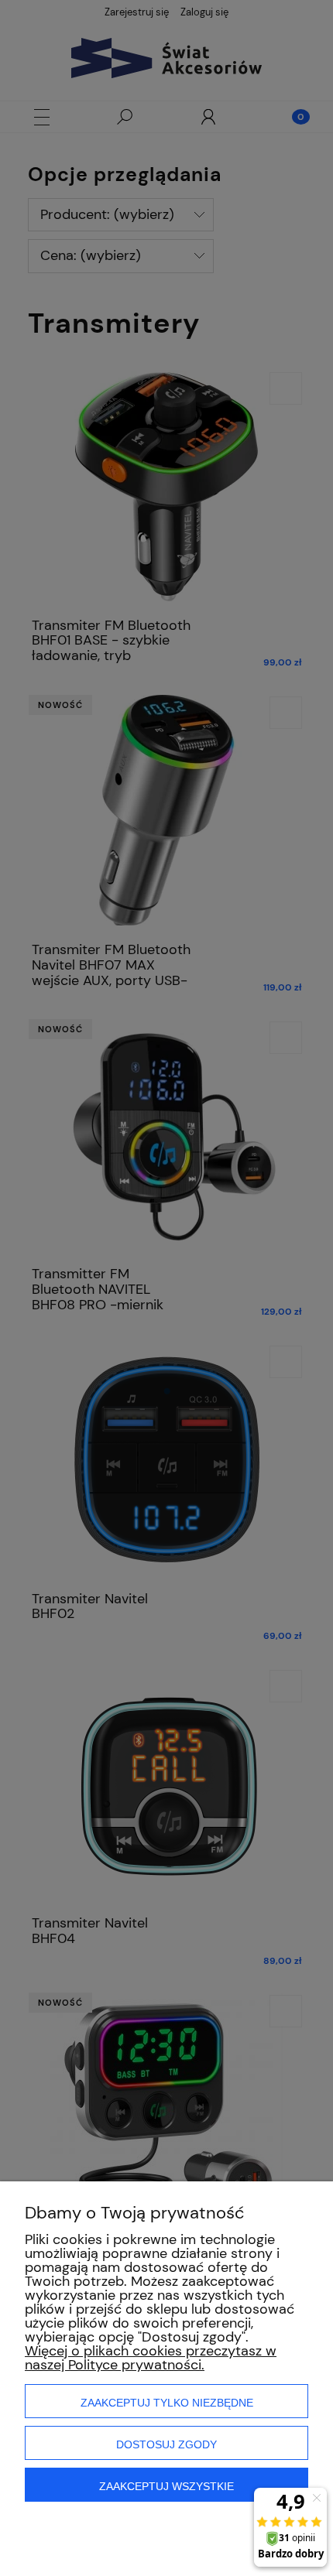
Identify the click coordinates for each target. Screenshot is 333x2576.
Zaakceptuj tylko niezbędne (167, 2403)
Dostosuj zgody (166, 2444)
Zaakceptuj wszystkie (166, 2486)
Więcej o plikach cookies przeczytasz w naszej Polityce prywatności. (151, 2358)
